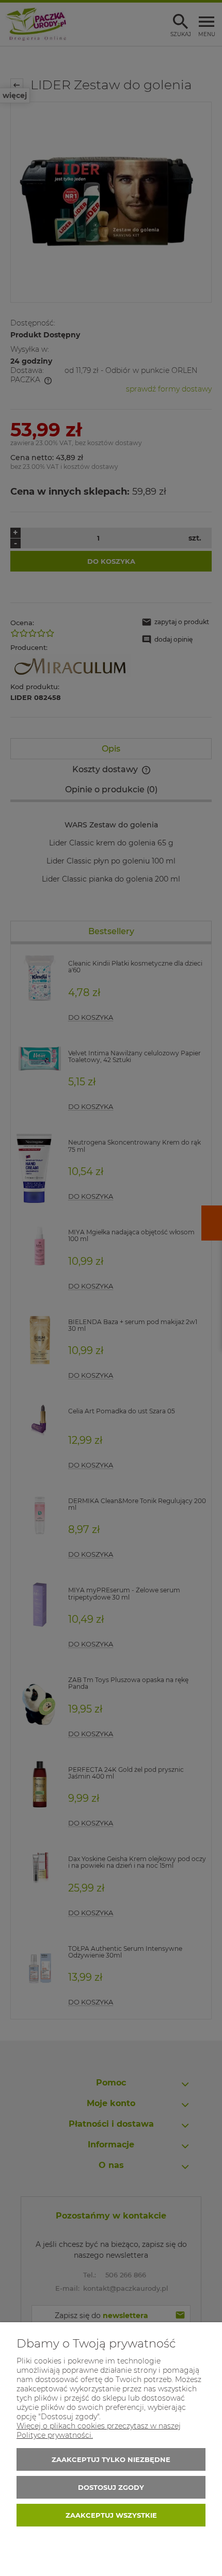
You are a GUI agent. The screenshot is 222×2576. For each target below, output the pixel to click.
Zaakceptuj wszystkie (111, 2515)
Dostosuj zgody (111, 2487)
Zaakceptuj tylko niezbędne (111, 2459)
